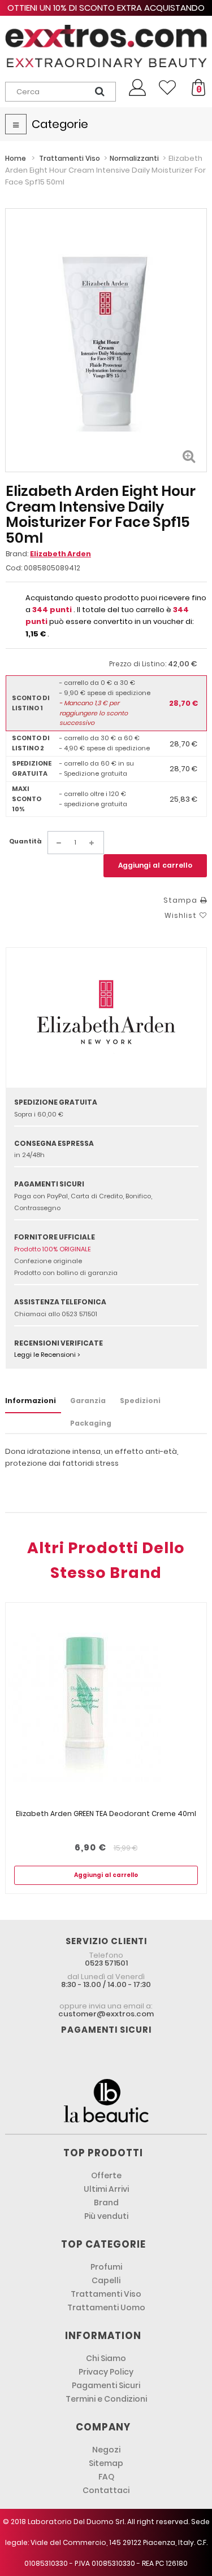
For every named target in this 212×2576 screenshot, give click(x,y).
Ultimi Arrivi (106, 2189)
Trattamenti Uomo (106, 2307)
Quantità (25, 841)
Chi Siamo (106, 2358)
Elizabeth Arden (60, 554)
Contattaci (106, 2490)
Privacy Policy (106, 2372)
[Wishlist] (167, 87)
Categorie (60, 124)
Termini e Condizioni (106, 2399)
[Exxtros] (106, 46)
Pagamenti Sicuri (106, 2385)
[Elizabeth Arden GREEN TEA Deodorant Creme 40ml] (106, 1706)
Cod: (14, 568)
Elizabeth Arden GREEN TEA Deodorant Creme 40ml (106, 1814)
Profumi (106, 2267)
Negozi (106, 2450)
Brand (106, 2203)
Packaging (91, 1423)
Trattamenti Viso (106, 2294)
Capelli (106, 2280)
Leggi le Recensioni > (47, 1355)
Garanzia (88, 1401)
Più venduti (106, 2216)
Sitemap (106, 2463)
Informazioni (31, 1401)
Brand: (48, 554)
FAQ (106, 2477)
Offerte (106, 2175)
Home (16, 158)
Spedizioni (140, 1401)
